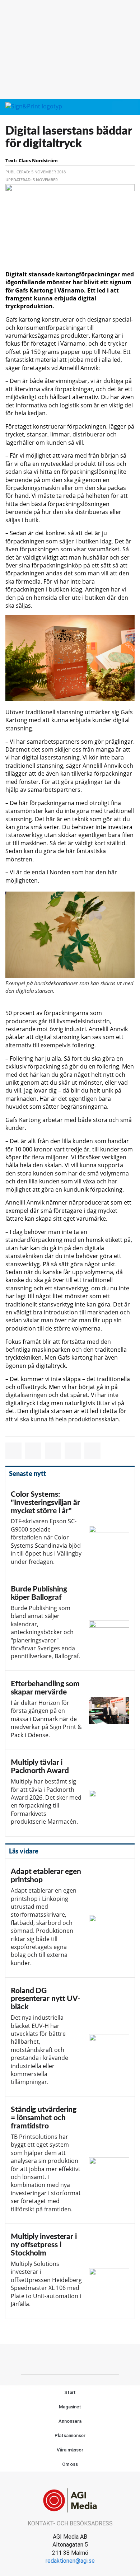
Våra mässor (70, 2450)
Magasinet (70, 2407)
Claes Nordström (38, 160)
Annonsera (70, 2421)
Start (70, 2392)
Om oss (70, 2464)
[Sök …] (130, 107)
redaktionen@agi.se (70, 2561)
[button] (117, 107)
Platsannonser (70, 2435)
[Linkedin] (86, 2358)
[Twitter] (70, 2358)
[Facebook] (54, 2358)
